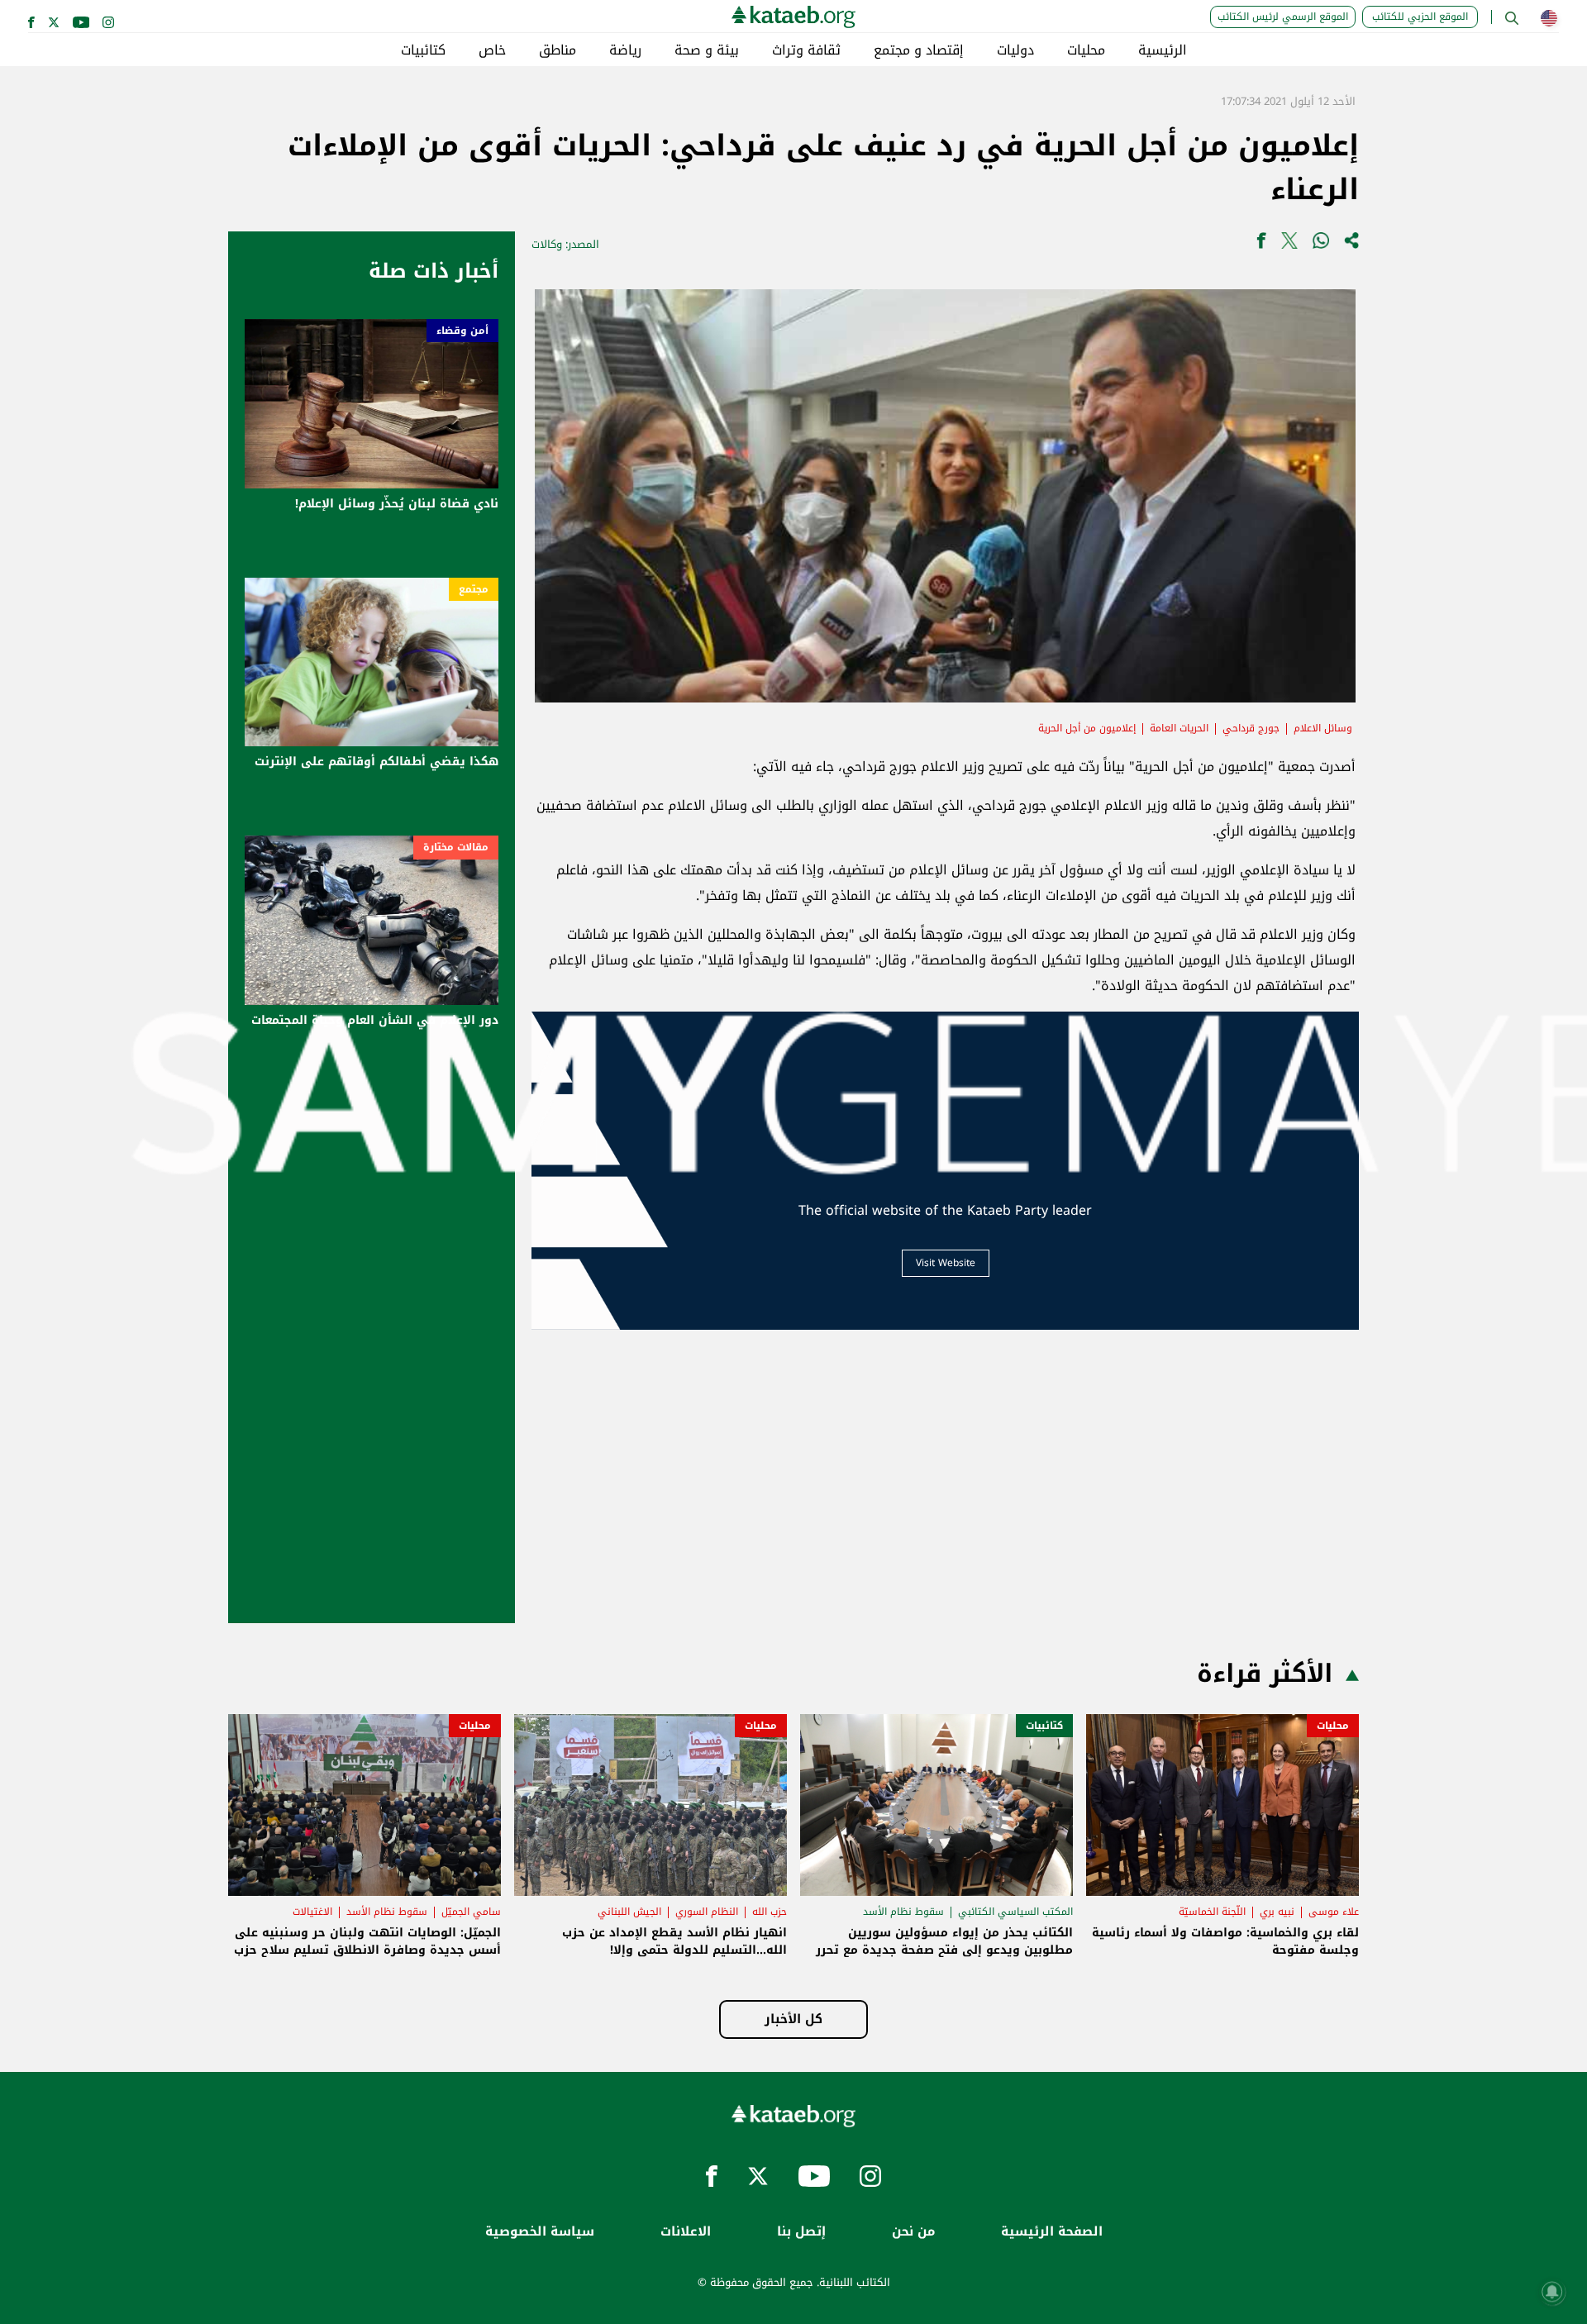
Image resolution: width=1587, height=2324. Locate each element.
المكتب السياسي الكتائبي (1015, 1912)
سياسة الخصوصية (540, 2232)
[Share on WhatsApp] (1321, 244)
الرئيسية (1163, 50)
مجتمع (474, 589)
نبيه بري (1277, 1912)
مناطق (558, 50)
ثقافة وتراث (806, 50)
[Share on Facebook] (1261, 244)
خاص (492, 50)
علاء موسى (1334, 1912)
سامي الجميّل (471, 1912)
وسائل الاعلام (1323, 728)
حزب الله (770, 1912)
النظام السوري (707, 1912)
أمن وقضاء (462, 331)
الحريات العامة (1179, 728)
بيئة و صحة (707, 50)
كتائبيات (423, 50)
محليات (1086, 50)
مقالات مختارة (456, 847)
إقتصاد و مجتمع (919, 50)
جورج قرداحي (1251, 728)
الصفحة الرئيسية (1052, 2232)
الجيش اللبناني (629, 1912)
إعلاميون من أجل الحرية (1087, 728)
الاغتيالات (312, 1912)
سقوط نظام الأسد (903, 1912)
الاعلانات (686, 2232)
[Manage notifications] (1552, 2292)
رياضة (625, 50)
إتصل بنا (801, 2232)
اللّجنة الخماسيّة (1212, 1912)
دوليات (1015, 50)
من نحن (913, 2232)
